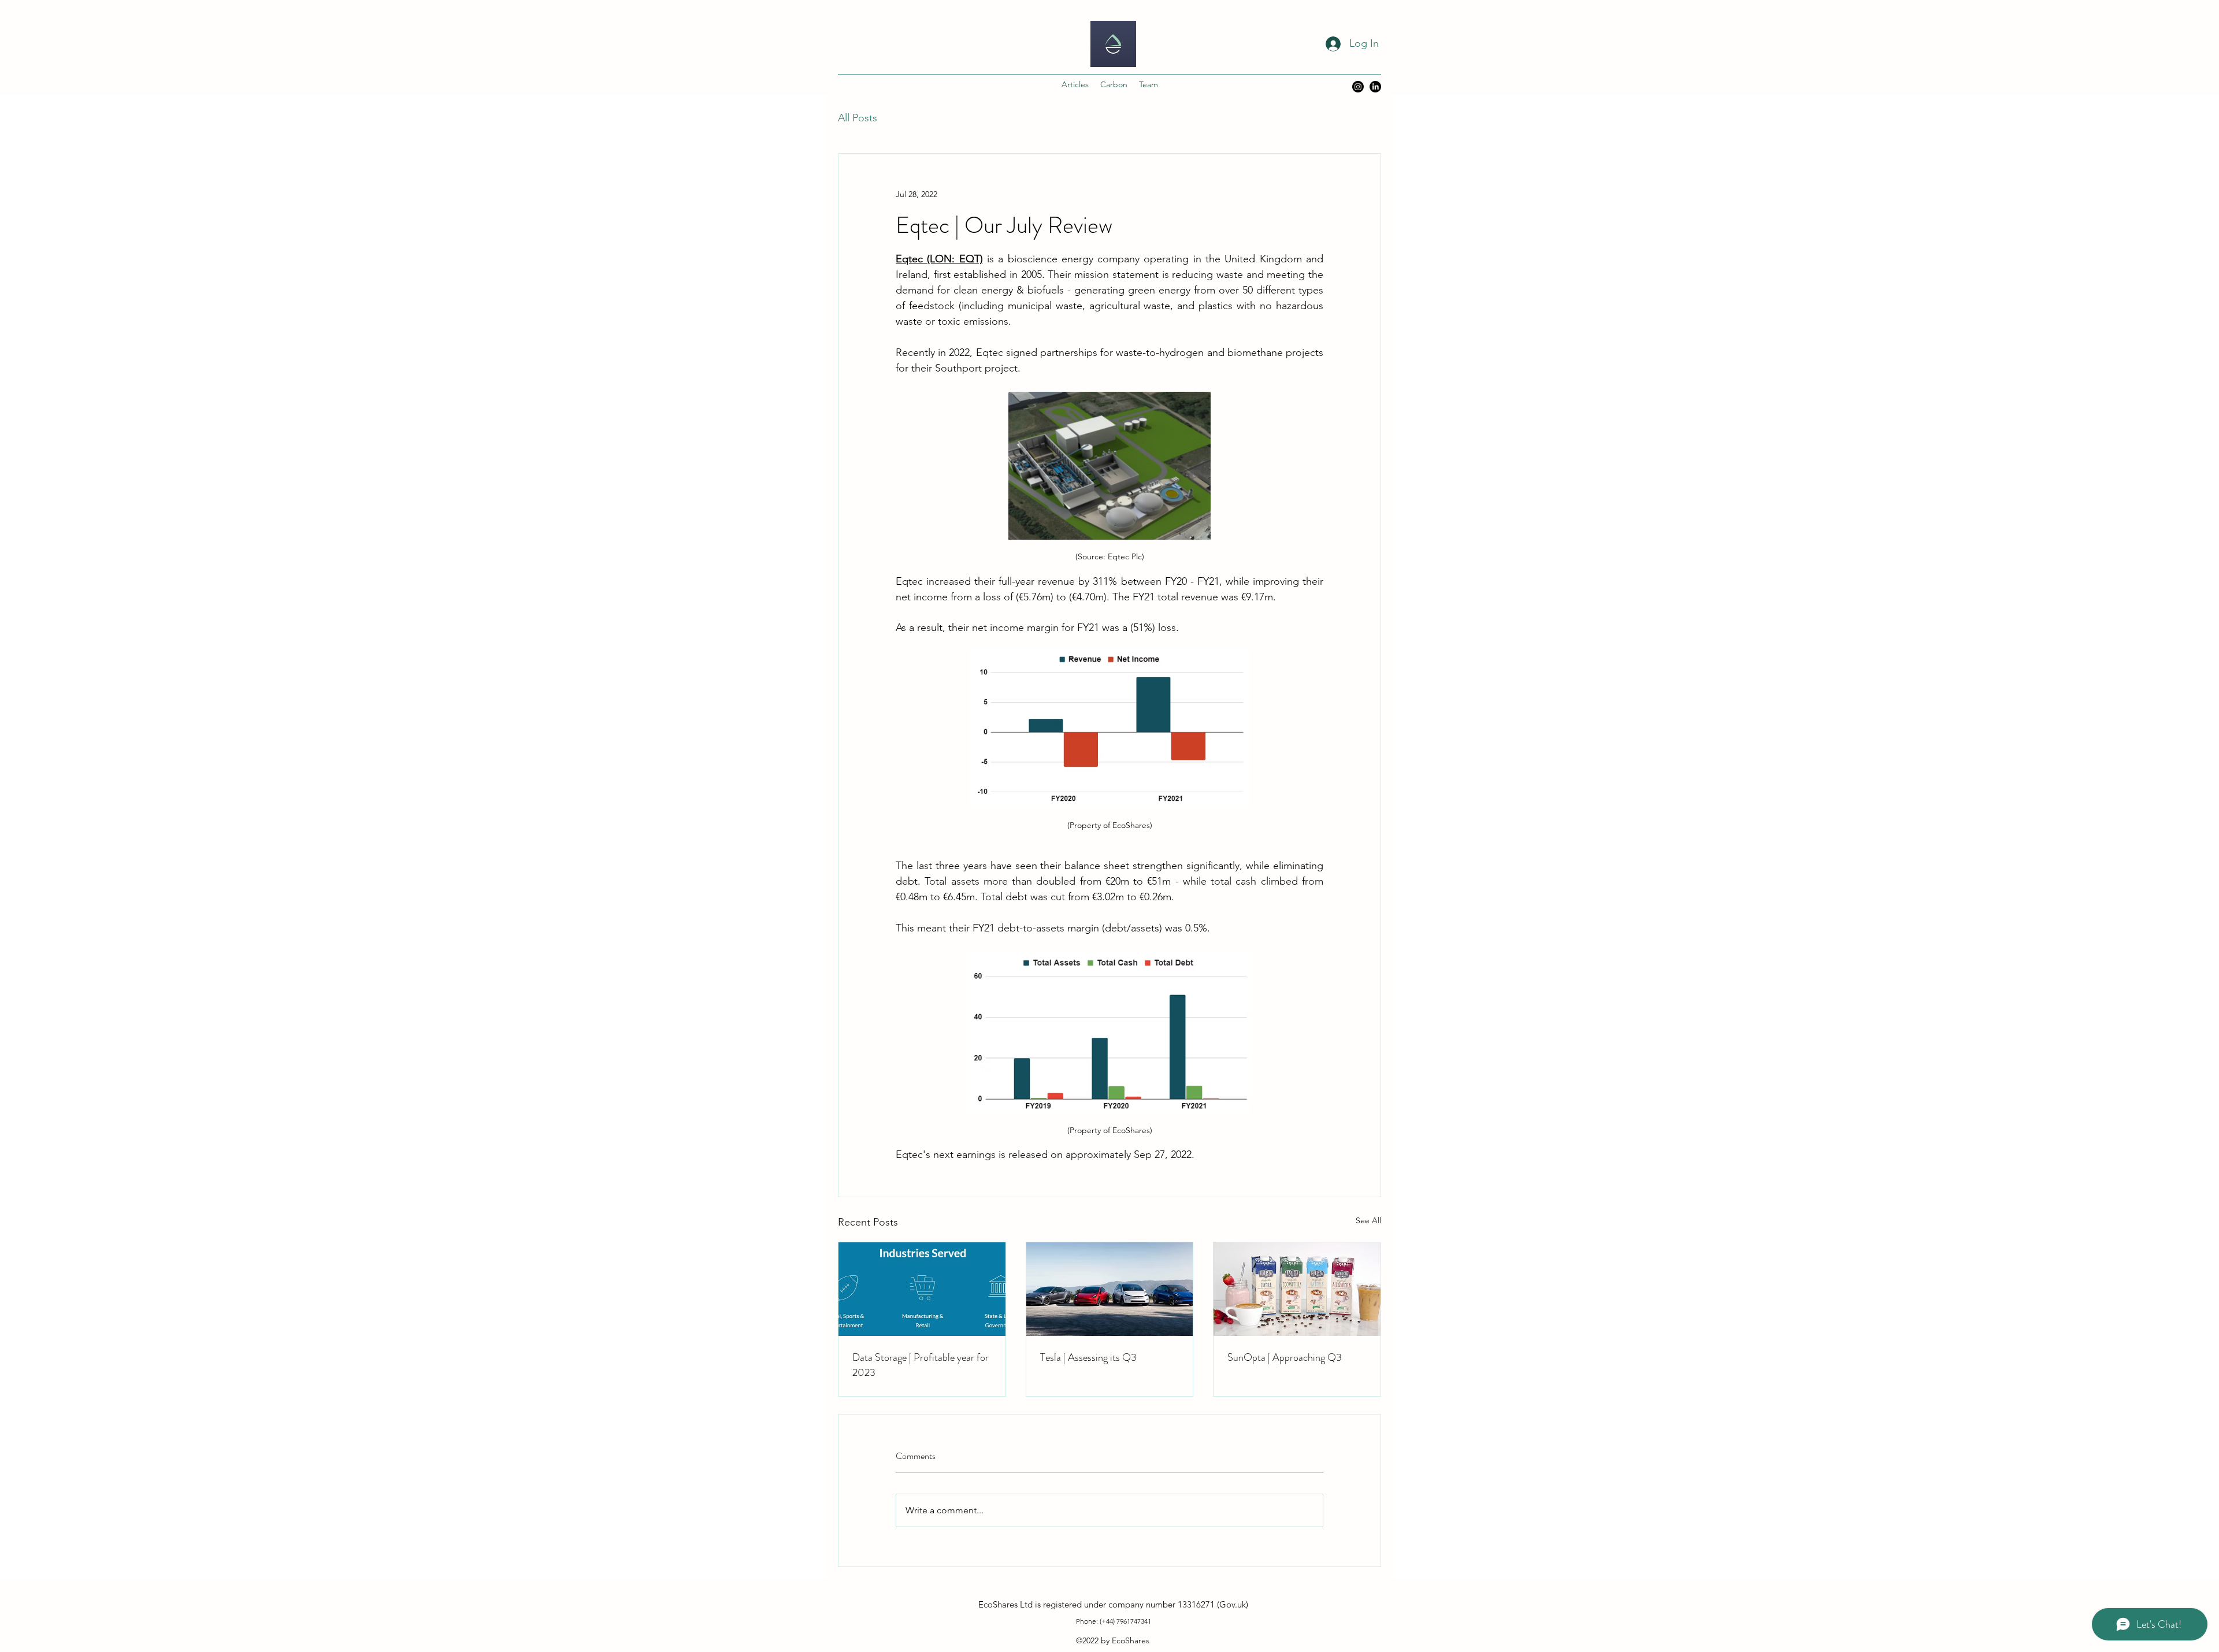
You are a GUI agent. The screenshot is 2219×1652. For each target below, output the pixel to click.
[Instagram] (1358, 87)
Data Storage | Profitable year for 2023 (921, 1365)
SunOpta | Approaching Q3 (1285, 1357)
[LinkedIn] (1375, 87)
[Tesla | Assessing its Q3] (1110, 1289)
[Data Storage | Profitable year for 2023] (922, 1289)
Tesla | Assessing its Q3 (1088, 1357)
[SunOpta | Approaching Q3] (1297, 1289)
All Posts (858, 118)
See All (1368, 1220)
